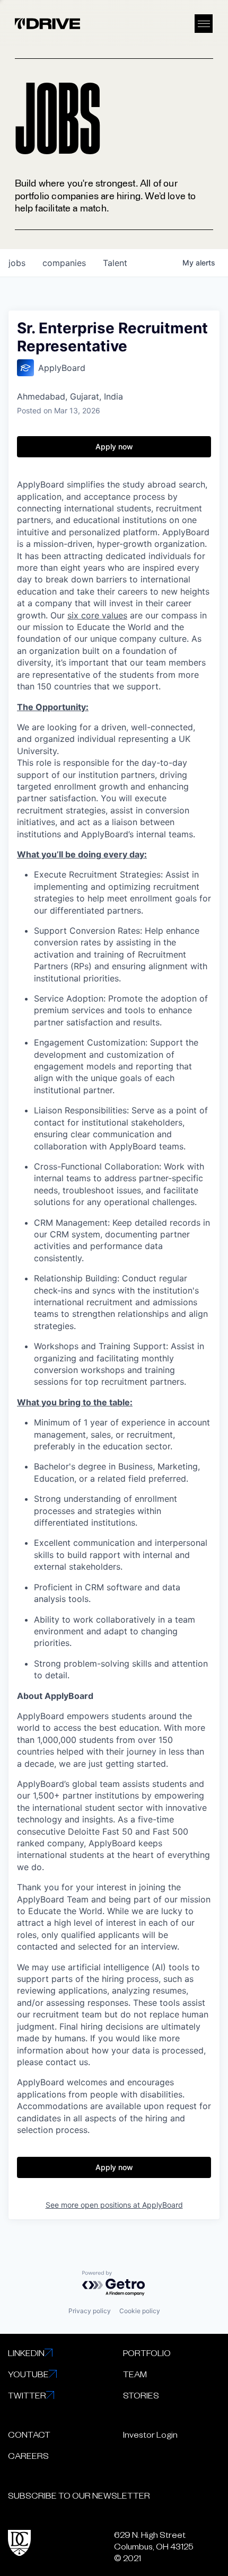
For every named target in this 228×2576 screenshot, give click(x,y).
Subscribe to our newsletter (79, 2495)
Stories (141, 2395)
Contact (29, 2434)
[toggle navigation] (204, 24)
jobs (17, 263)
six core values (97, 615)
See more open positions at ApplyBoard (114, 2205)
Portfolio (147, 2352)
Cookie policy (140, 2311)
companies (64, 263)
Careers (28, 2455)
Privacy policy (90, 2311)
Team (135, 2374)
